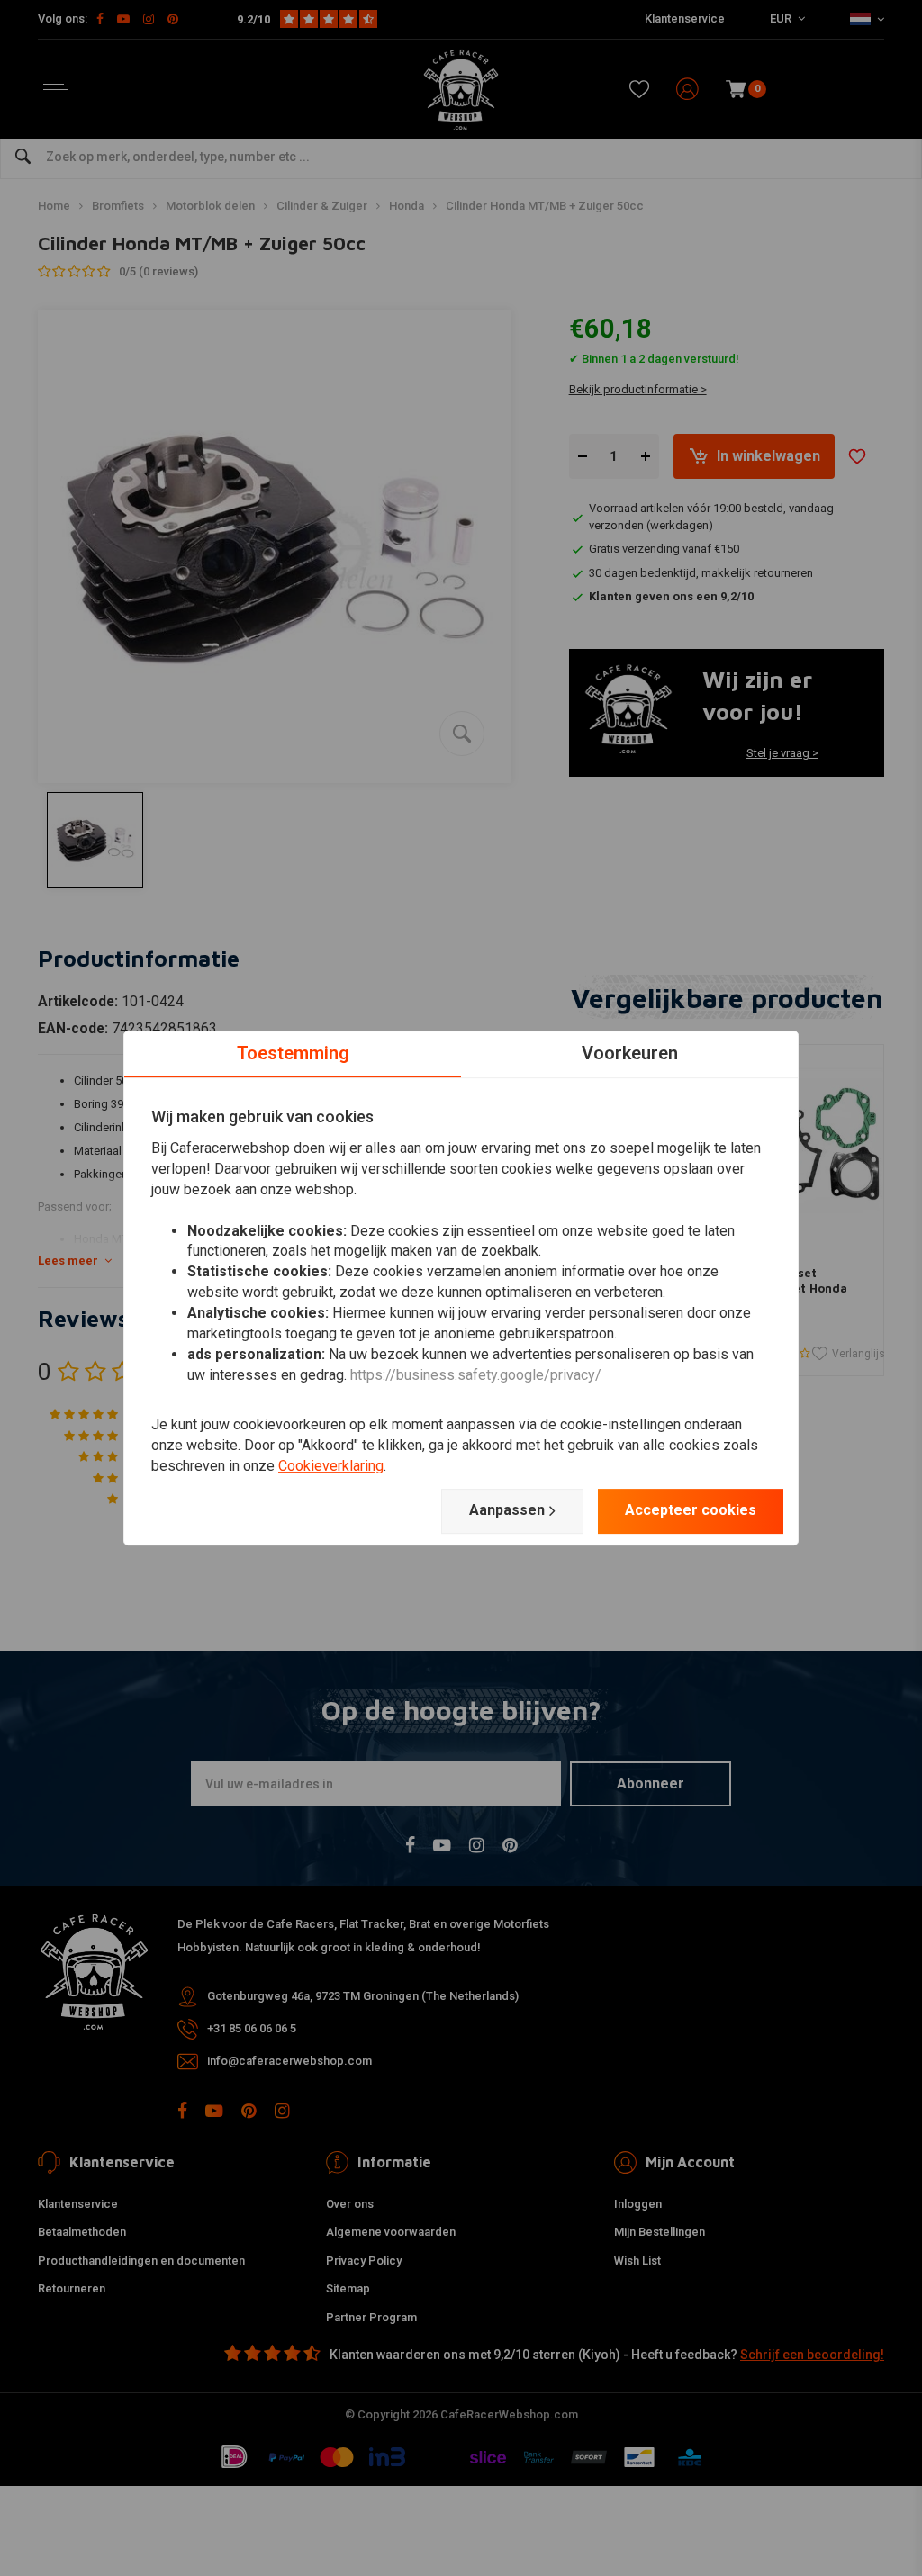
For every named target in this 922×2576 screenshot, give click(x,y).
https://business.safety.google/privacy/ (476, 1375)
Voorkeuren (630, 1053)
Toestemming (293, 1053)
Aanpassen (507, 1510)
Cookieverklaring (331, 1466)
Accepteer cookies (691, 1510)
